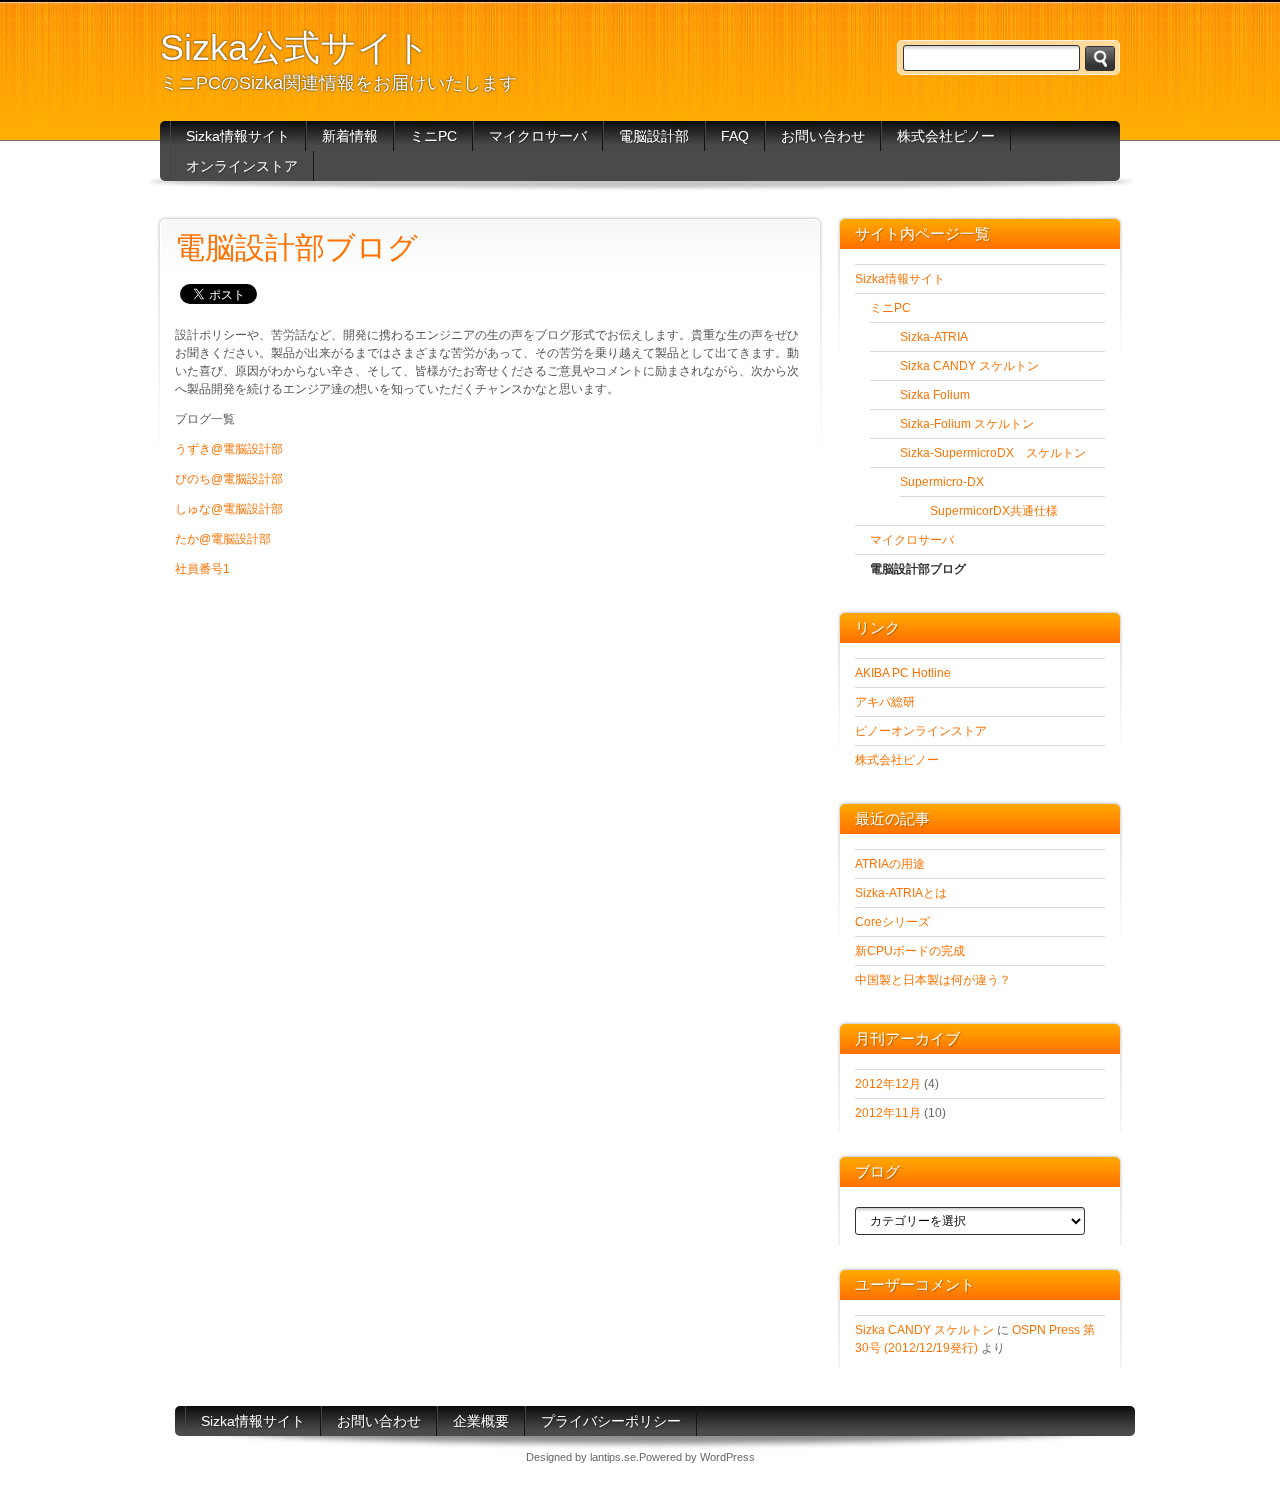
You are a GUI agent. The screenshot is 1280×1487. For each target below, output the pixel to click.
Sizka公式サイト (295, 47)
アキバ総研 (885, 702)
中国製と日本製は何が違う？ (933, 980)
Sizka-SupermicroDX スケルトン (993, 453)
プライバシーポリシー (611, 1421)
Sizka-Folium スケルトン (967, 424)
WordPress (727, 1457)
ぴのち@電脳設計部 (229, 479)
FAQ (735, 136)
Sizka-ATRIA (934, 337)
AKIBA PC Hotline (903, 673)
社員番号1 (202, 569)
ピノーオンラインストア (921, 731)
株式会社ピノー (946, 136)
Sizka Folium (935, 395)
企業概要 (481, 1421)
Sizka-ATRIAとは (901, 893)
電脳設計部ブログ (918, 569)
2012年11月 (888, 1113)
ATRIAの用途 (890, 864)
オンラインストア (242, 166)
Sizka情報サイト (238, 136)
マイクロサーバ (538, 136)
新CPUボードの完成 (910, 951)
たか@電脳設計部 (223, 539)
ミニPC (433, 136)
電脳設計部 (654, 136)
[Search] (1100, 58)
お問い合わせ (823, 136)
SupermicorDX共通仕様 (994, 511)
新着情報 (350, 136)
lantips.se (613, 1457)
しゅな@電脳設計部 (229, 509)
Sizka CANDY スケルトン (969, 366)
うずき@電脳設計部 (229, 449)
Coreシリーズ (892, 922)
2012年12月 (888, 1084)
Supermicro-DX (942, 482)
